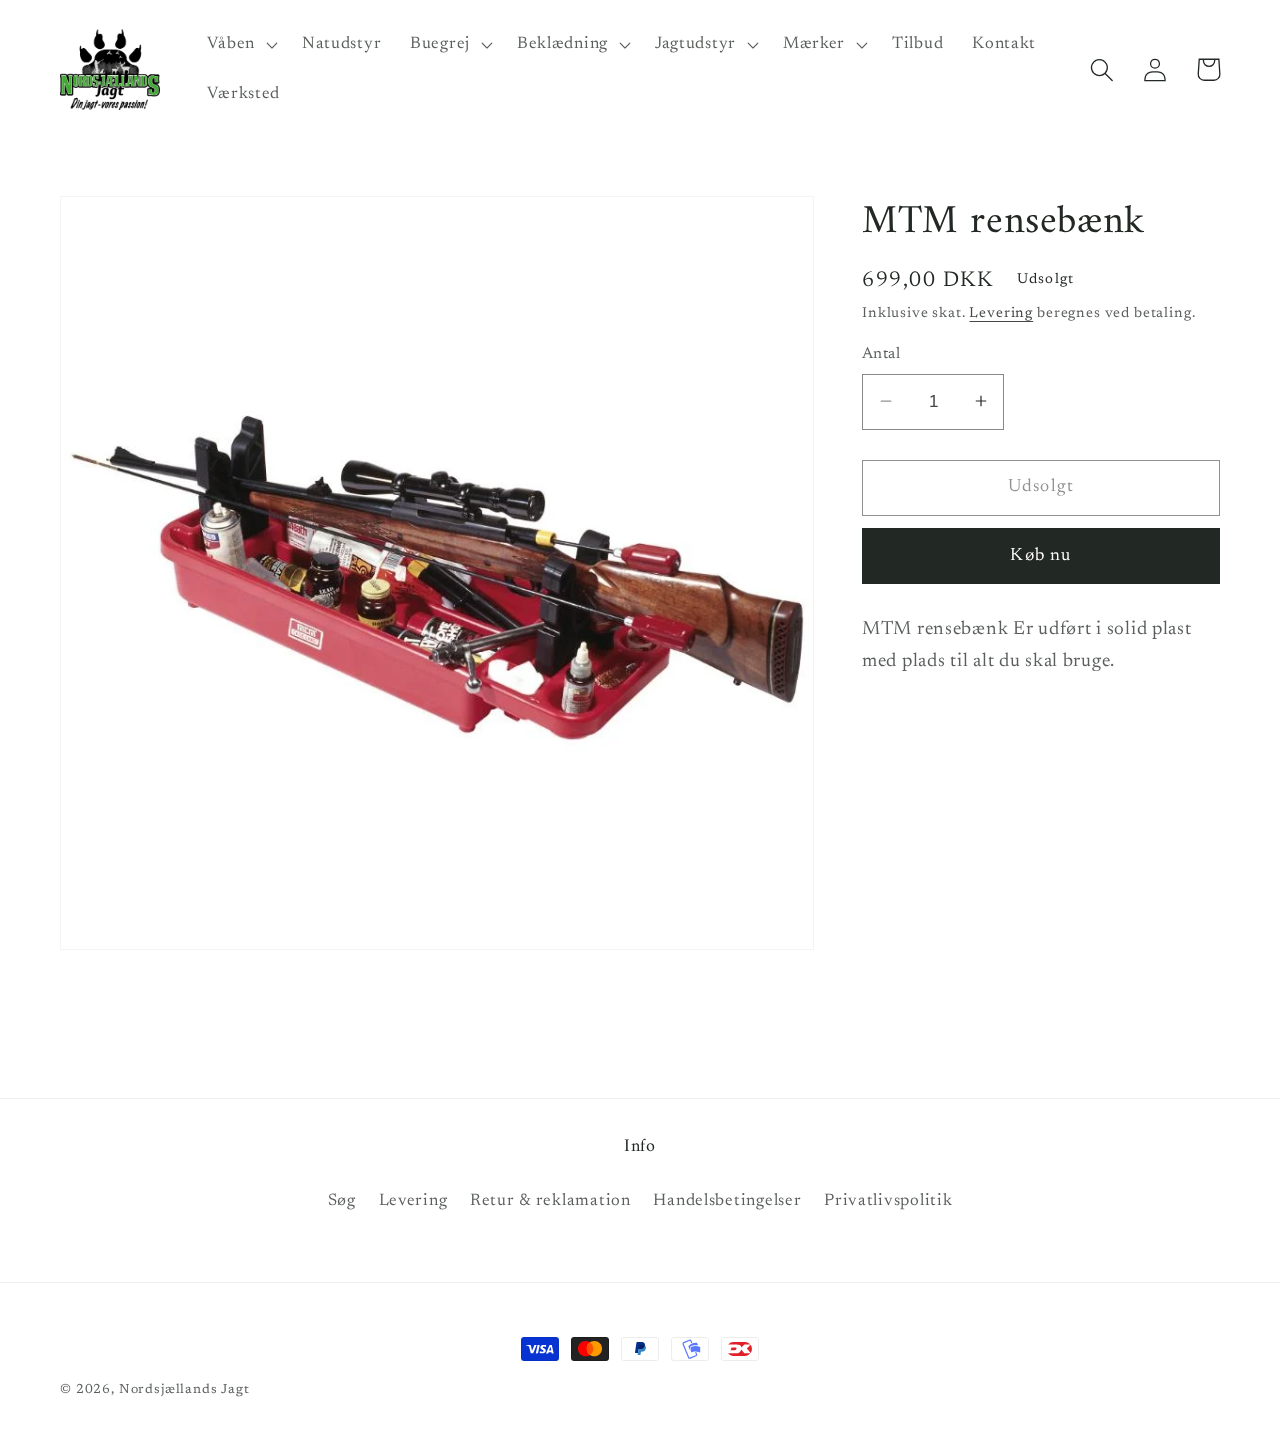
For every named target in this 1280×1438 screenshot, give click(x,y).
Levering (1001, 313)
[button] (240, 45)
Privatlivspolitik (888, 1201)
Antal (881, 354)
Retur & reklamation (550, 1201)
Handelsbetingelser (727, 1201)
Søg (342, 1201)
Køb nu (1040, 555)
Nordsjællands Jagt (184, 1389)
